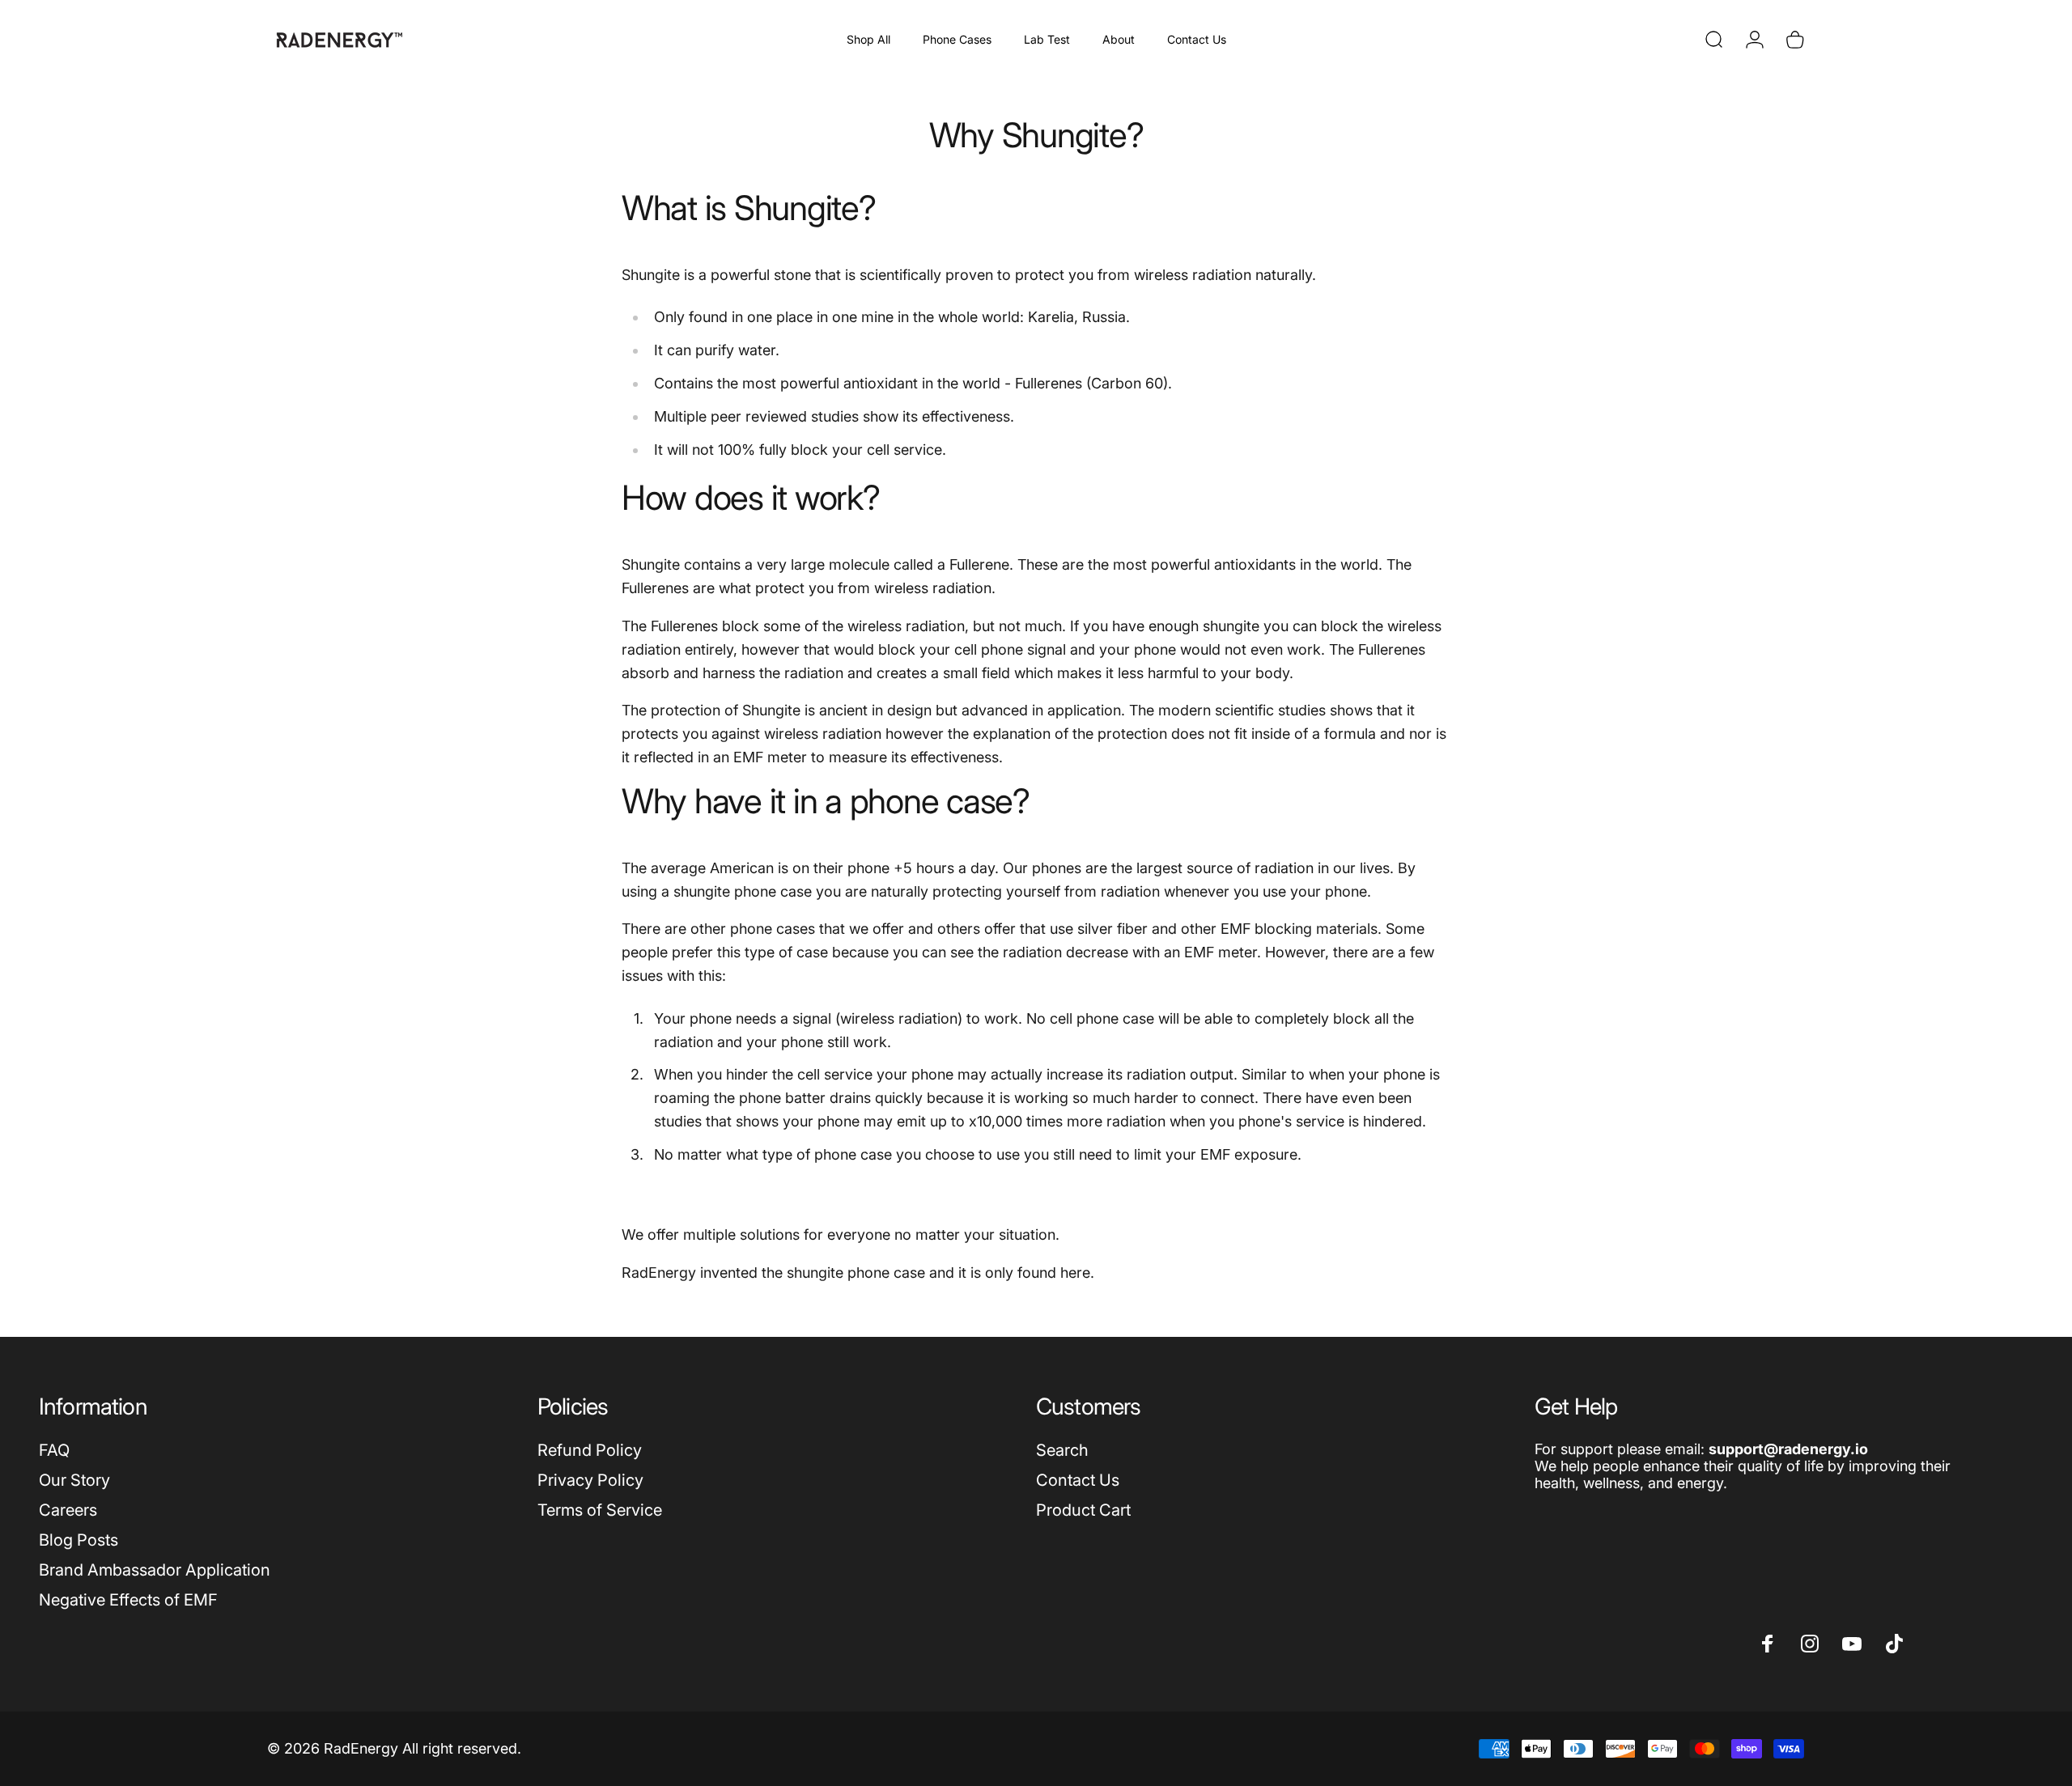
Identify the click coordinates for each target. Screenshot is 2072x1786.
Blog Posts (79, 1540)
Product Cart (1083, 1510)
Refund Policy (590, 1450)
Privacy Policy (590, 1480)
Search (1062, 1450)
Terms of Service (600, 1510)
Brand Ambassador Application (155, 1570)
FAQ (54, 1450)
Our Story (74, 1480)
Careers (68, 1510)
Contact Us (1078, 1480)
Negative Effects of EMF (128, 1600)
